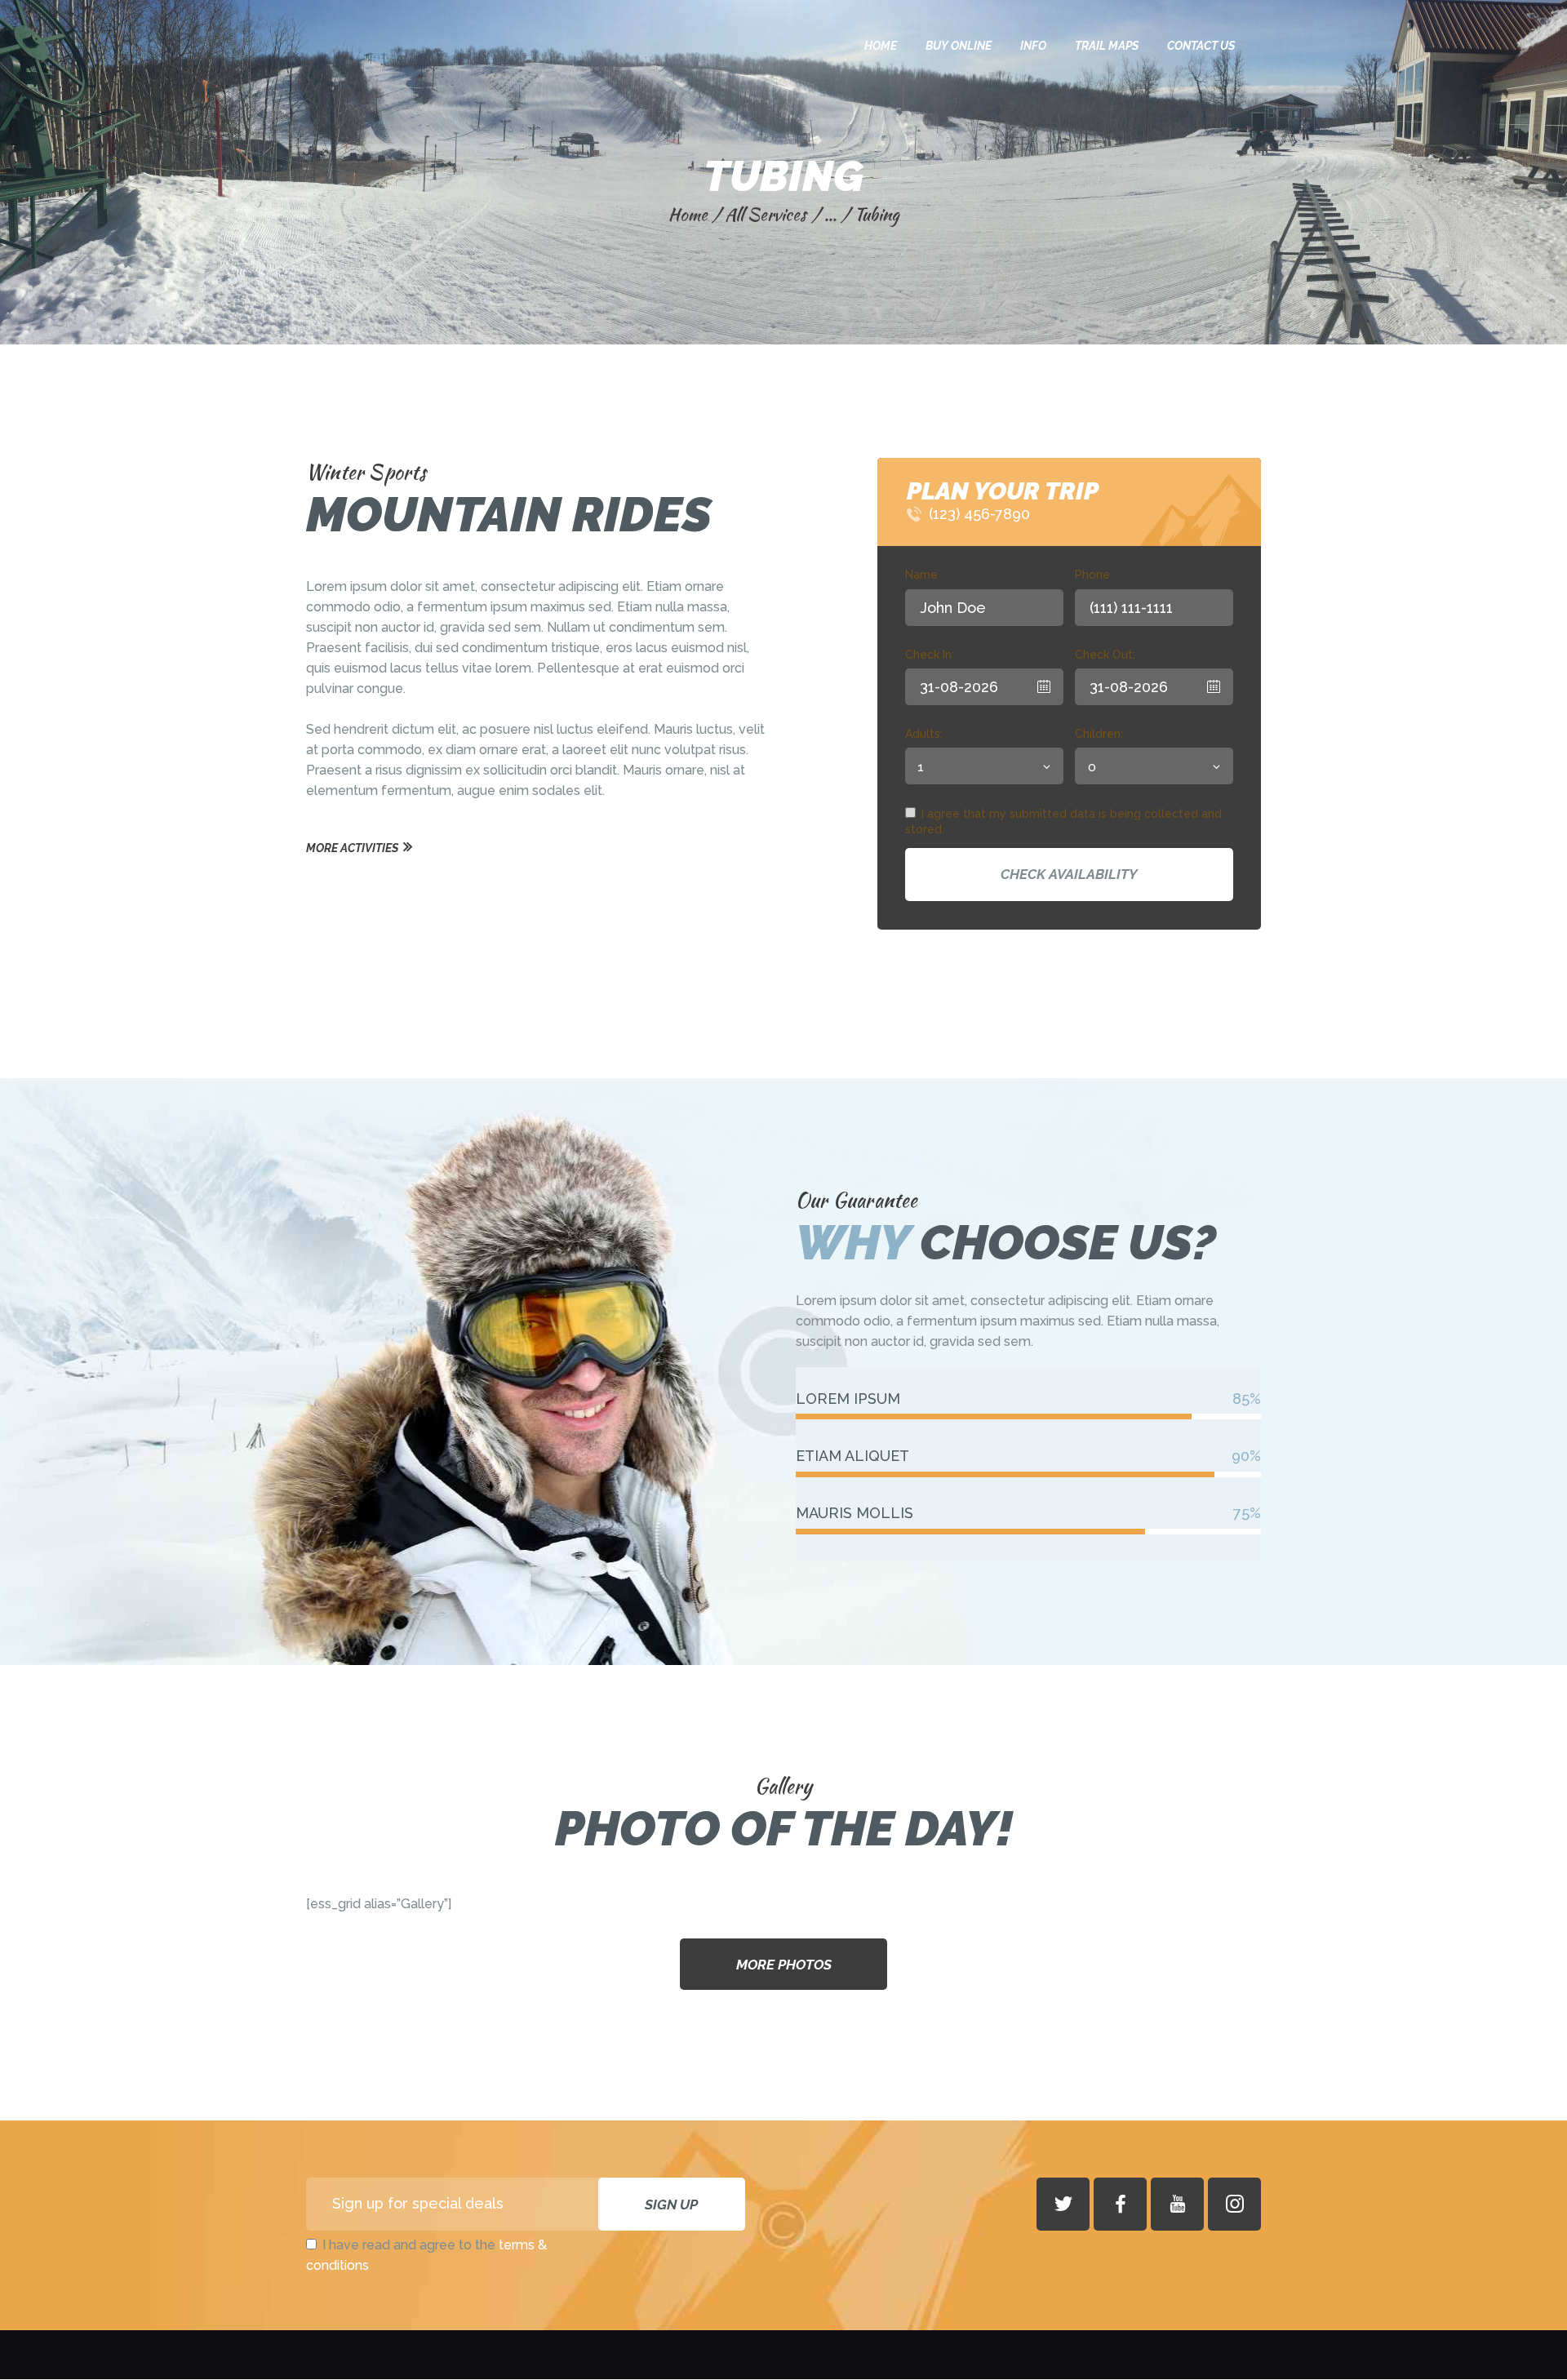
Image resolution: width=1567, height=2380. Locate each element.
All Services (766, 214)
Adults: (924, 734)
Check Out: (1105, 655)
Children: (1099, 734)
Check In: (930, 655)
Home (688, 214)
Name (921, 575)
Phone (1092, 575)
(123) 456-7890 (979, 514)
